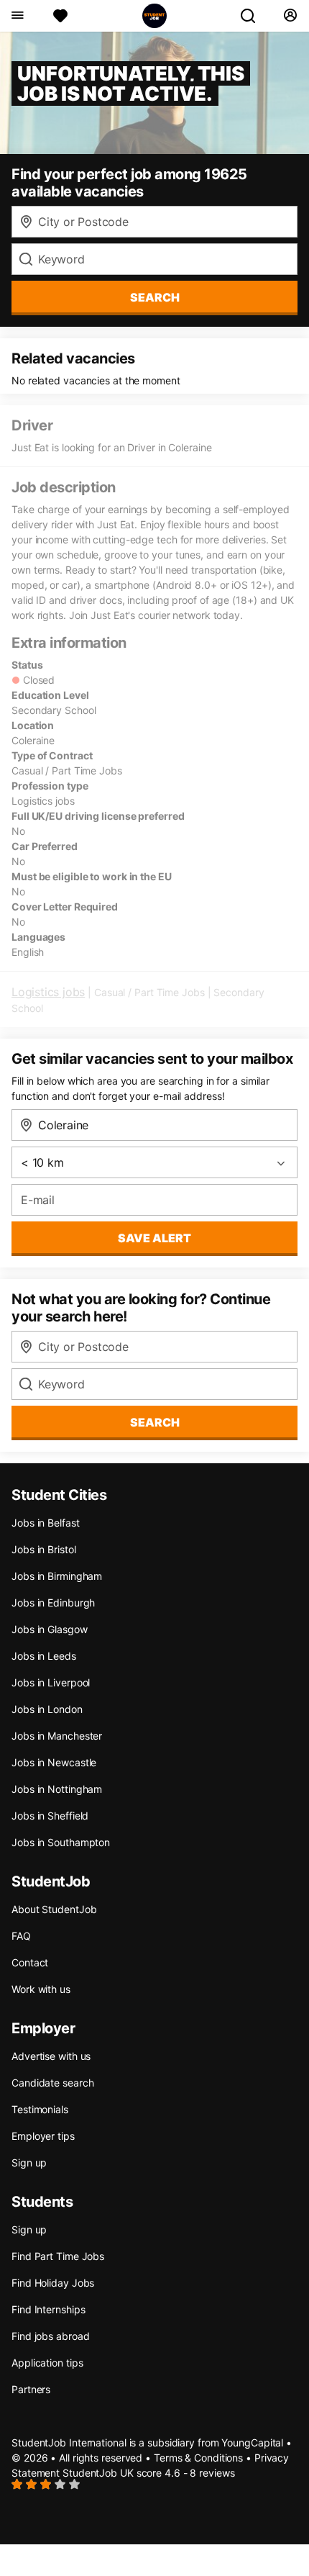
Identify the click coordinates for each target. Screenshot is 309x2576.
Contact (30, 1962)
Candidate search (52, 2083)
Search (155, 297)
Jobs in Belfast (46, 1523)
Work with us (41, 1989)
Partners (31, 2389)
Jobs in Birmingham (57, 1576)
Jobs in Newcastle (54, 1762)
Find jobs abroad (50, 2336)
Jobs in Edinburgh (53, 1603)
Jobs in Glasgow (50, 1629)
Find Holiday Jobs (53, 2283)
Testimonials (40, 2109)
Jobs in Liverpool (51, 1682)
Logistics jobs (48, 992)
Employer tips (43, 2136)
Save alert (154, 1238)
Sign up (29, 2163)
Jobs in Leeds (44, 1656)
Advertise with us (51, 2056)
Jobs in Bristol (44, 1549)
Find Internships (48, 2309)
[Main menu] (17, 16)
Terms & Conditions (198, 2458)
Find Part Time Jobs (58, 2256)
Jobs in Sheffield (50, 1816)
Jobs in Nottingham (57, 1789)
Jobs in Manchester (57, 1736)
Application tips (47, 2363)
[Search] (254, 16)
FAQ (21, 1936)
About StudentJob (54, 1909)
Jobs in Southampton (61, 1842)
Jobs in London (47, 1709)
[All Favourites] (60, 16)
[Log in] (290, 16)
